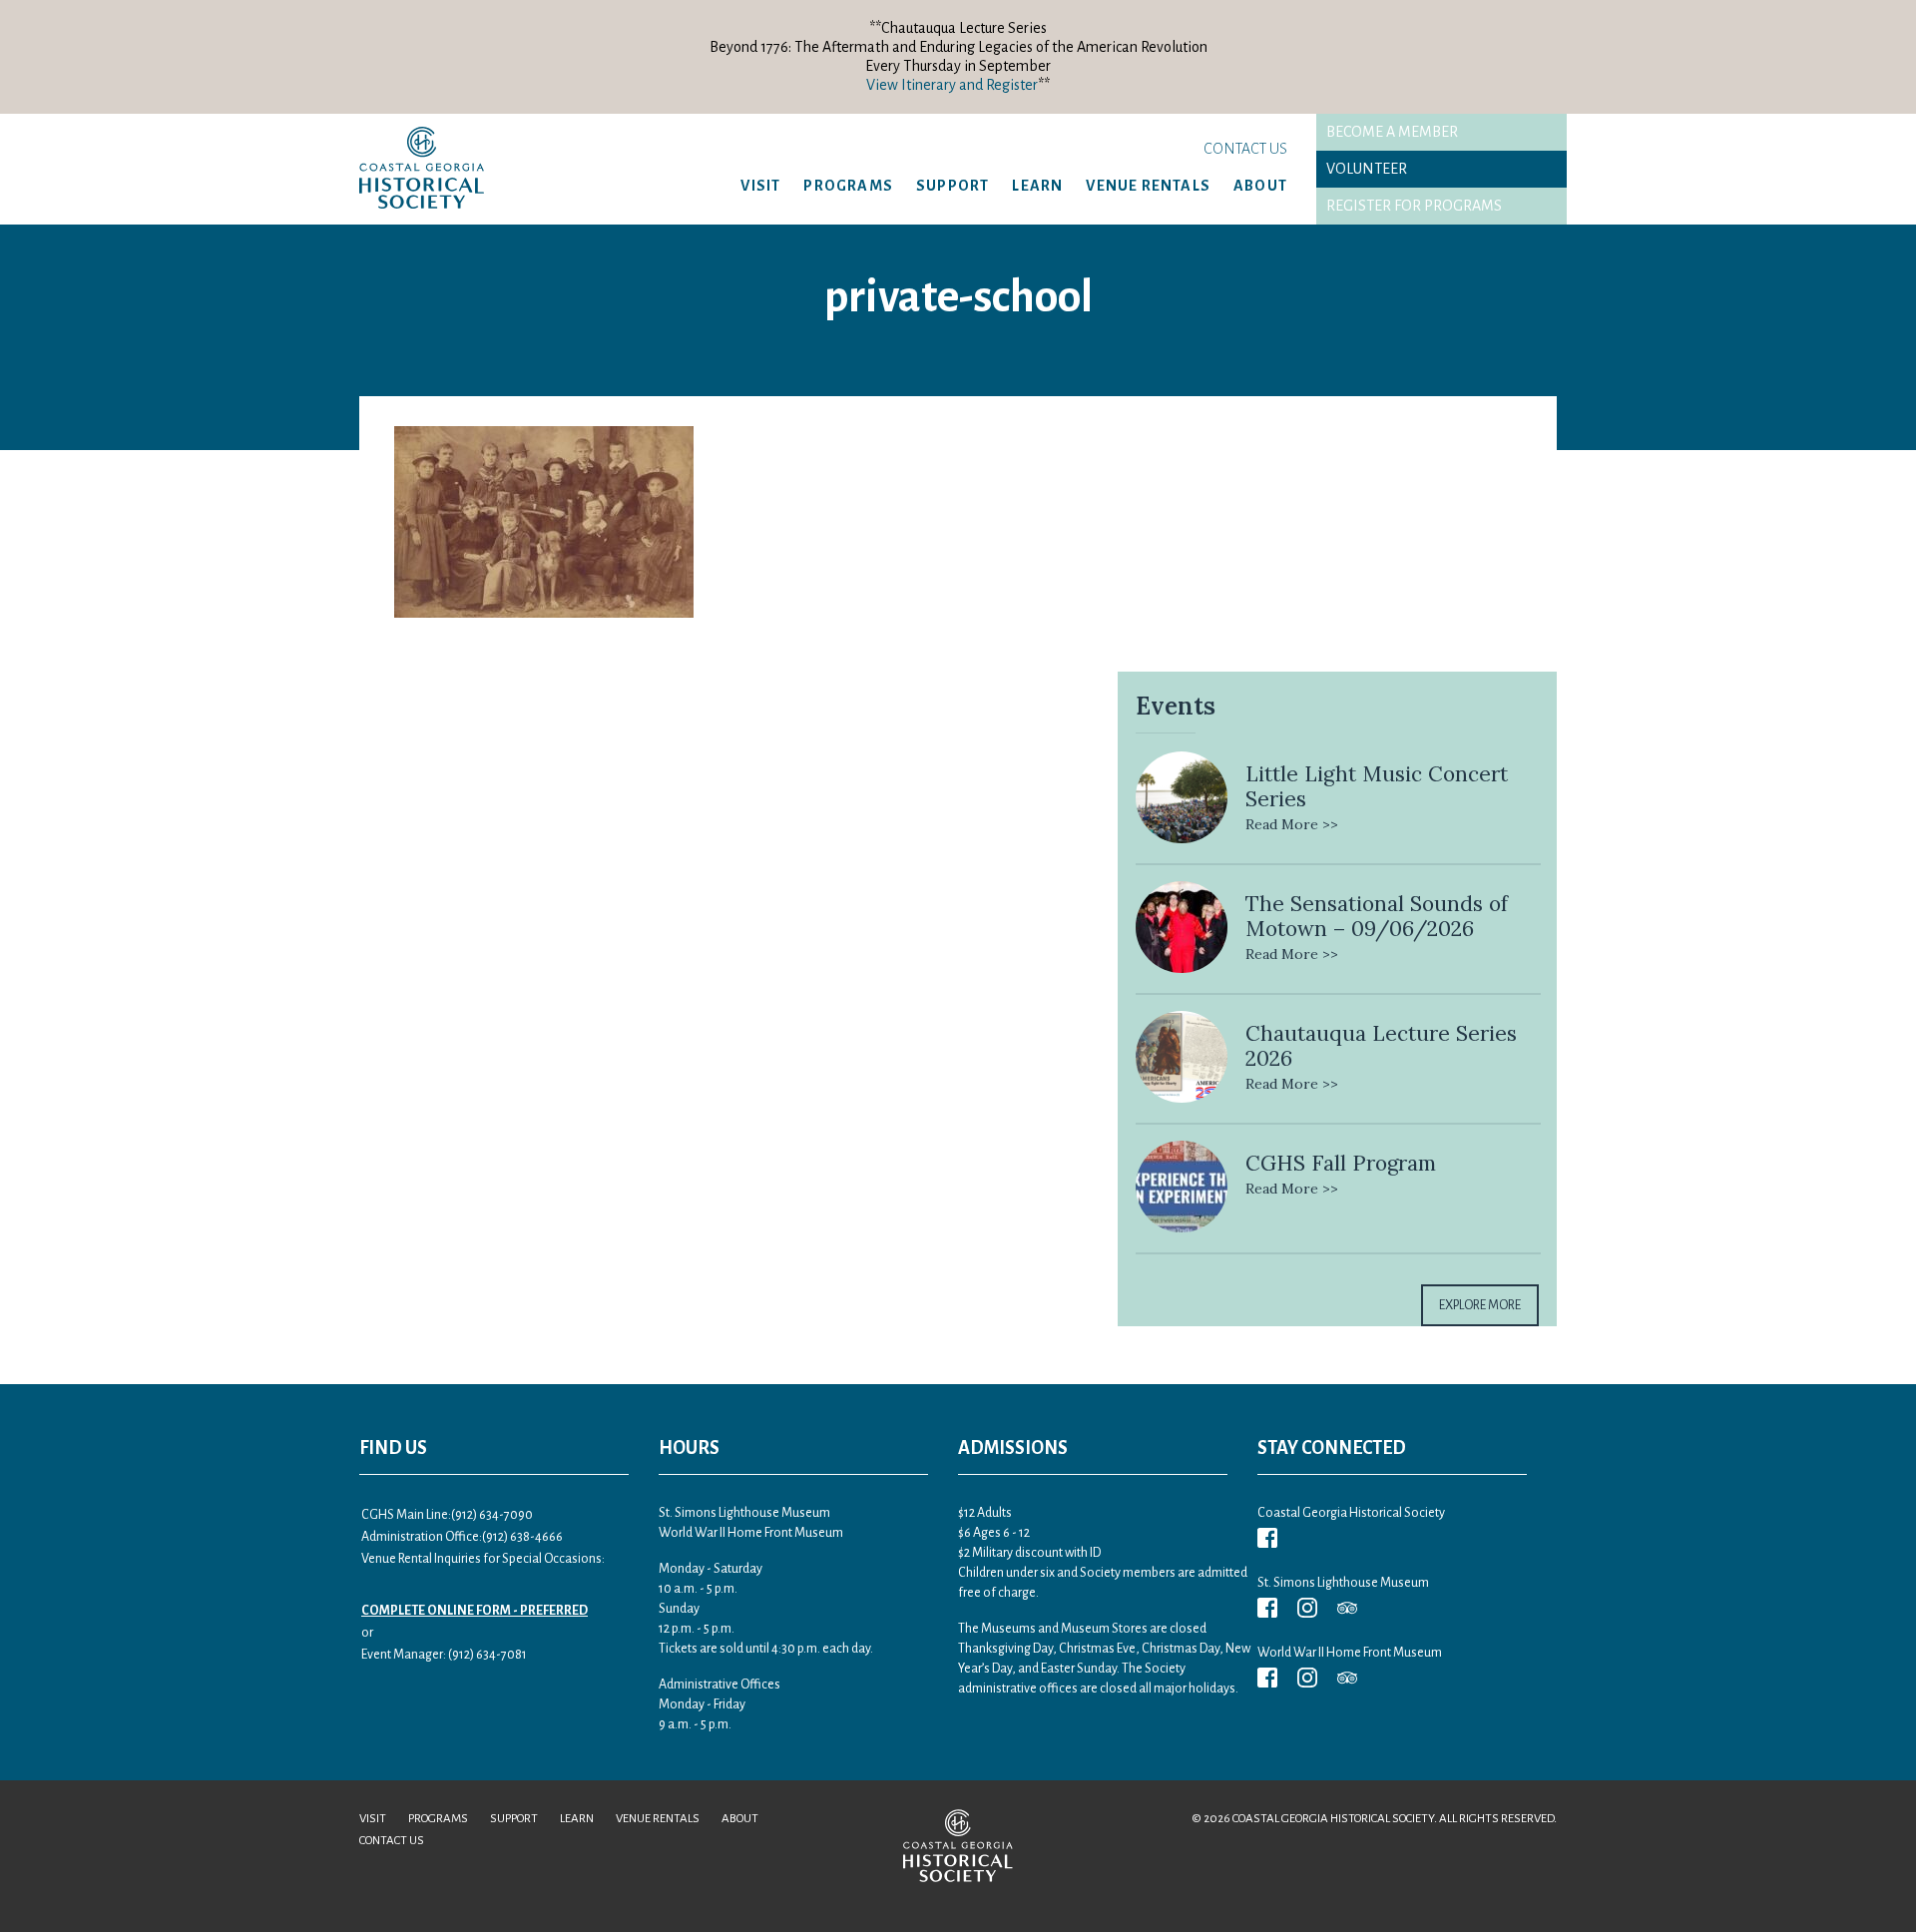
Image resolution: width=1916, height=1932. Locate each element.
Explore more (1480, 1305)
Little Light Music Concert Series (1377, 786)
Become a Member (1392, 132)
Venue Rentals (1148, 186)
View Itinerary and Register (952, 85)
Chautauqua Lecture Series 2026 (1381, 1046)
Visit (760, 186)
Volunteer (1367, 169)
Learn (1037, 186)
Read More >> (1292, 824)
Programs (848, 186)
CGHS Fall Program (1341, 1163)
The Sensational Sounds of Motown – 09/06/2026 (1377, 916)
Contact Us (1245, 149)
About (1260, 186)
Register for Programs (1414, 206)
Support (953, 186)
